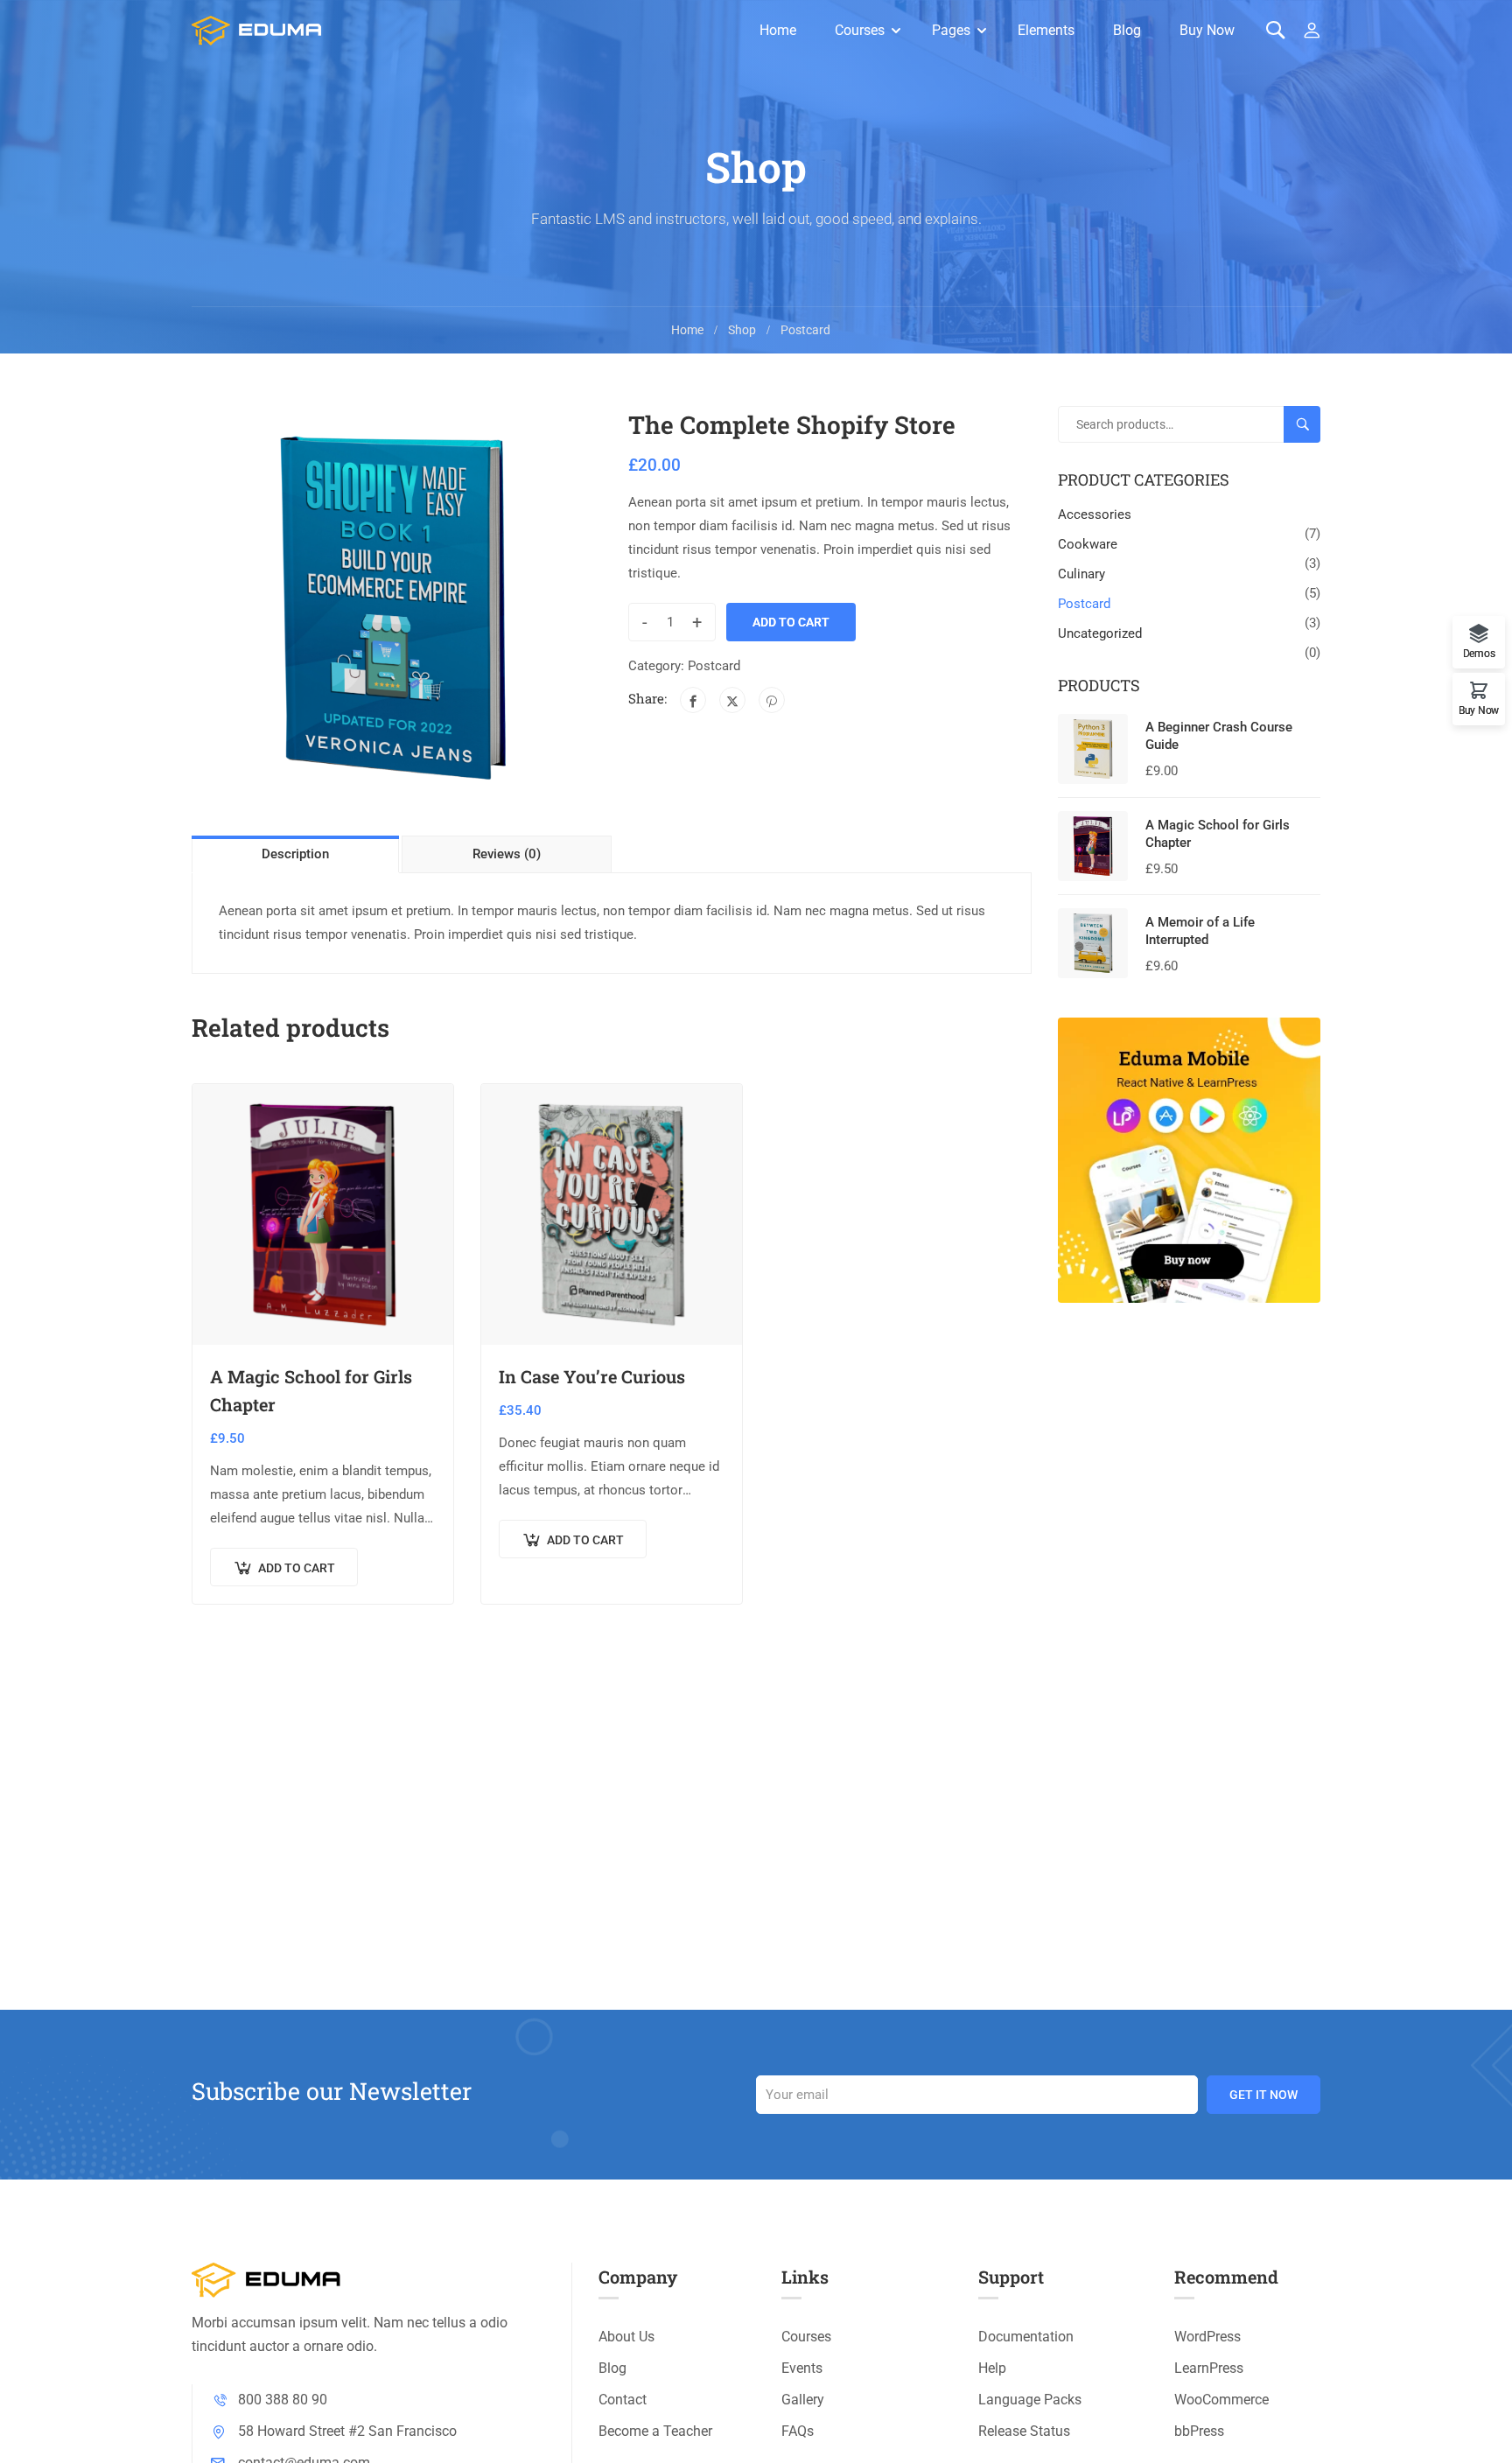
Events (802, 2368)
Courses (860, 30)
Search (1309, 425)
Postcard (805, 330)
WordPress (1207, 2337)
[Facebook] (693, 700)
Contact (623, 2400)
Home (778, 30)
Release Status (1024, 2431)
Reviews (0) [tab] (507, 854)
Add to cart (791, 622)
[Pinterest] (772, 700)
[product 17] (393, 608)
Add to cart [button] (297, 1568)
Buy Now (1207, 30)
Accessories (1095, 514)
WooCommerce (1221, 2400)
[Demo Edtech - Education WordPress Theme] (257, 31)
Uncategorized (1100, 633)
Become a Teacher (655, 2431)
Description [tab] (295, 854)
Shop (742, 330)
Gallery (803, 2400)
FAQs (798, 2431)
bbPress (1199, 2431)
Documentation (1026, 2337)
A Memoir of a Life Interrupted (1200, 931)
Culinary (1081, 574)
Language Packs (1030, 2400)
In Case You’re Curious (592, 1376)
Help (992, 2368)
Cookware (1088, 544)
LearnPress (1209, 2368)
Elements (1046, 30)
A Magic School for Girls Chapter (311, 1390)
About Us (626, 2337)
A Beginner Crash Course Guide (1219, 736)
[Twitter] (732, 700)
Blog (1127, 30)
